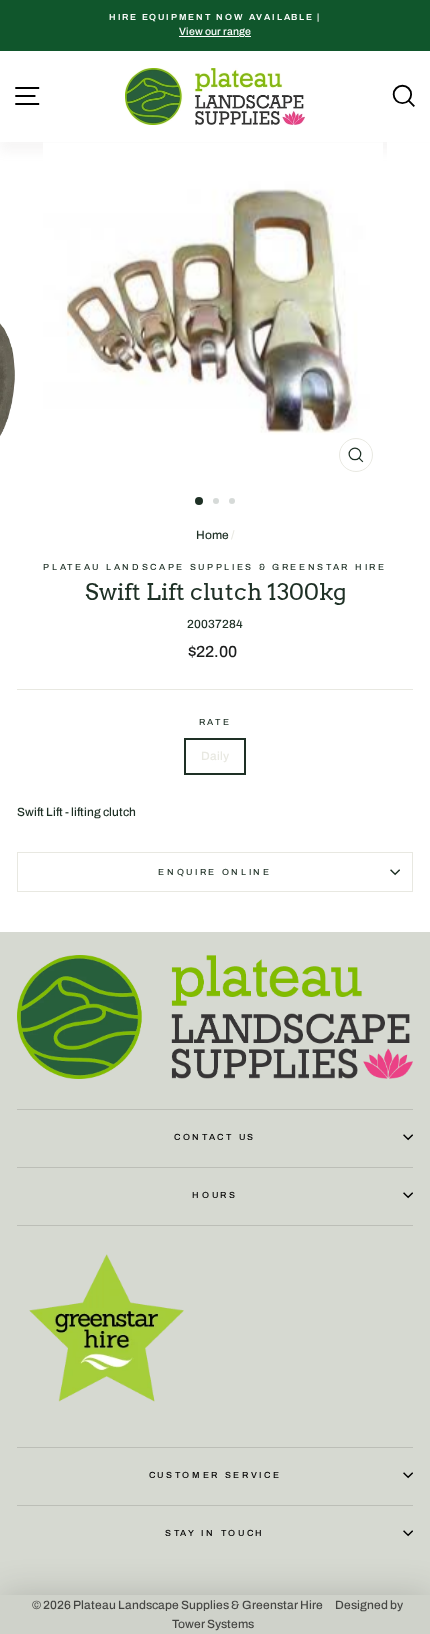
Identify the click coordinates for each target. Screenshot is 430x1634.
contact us (215, 1137)
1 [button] (200, 502)
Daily (215, 756)
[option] (215, 25)
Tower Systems (213, 1623)
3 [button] (234, 503)
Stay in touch (215, 1533)
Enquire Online (215, 872)
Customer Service (215, 1475)
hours (214, 1195)
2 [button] (218, 503)
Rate (215, 722)
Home (212, 535)
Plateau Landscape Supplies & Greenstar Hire (214, 567)
